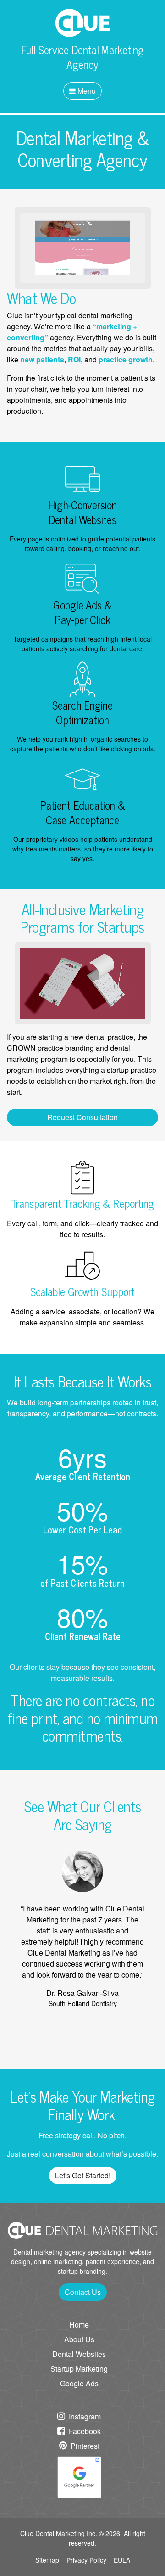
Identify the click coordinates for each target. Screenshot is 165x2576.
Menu (86, 91)
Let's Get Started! (83, 2175)
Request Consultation (82, 1117)
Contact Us (83, 2292)
